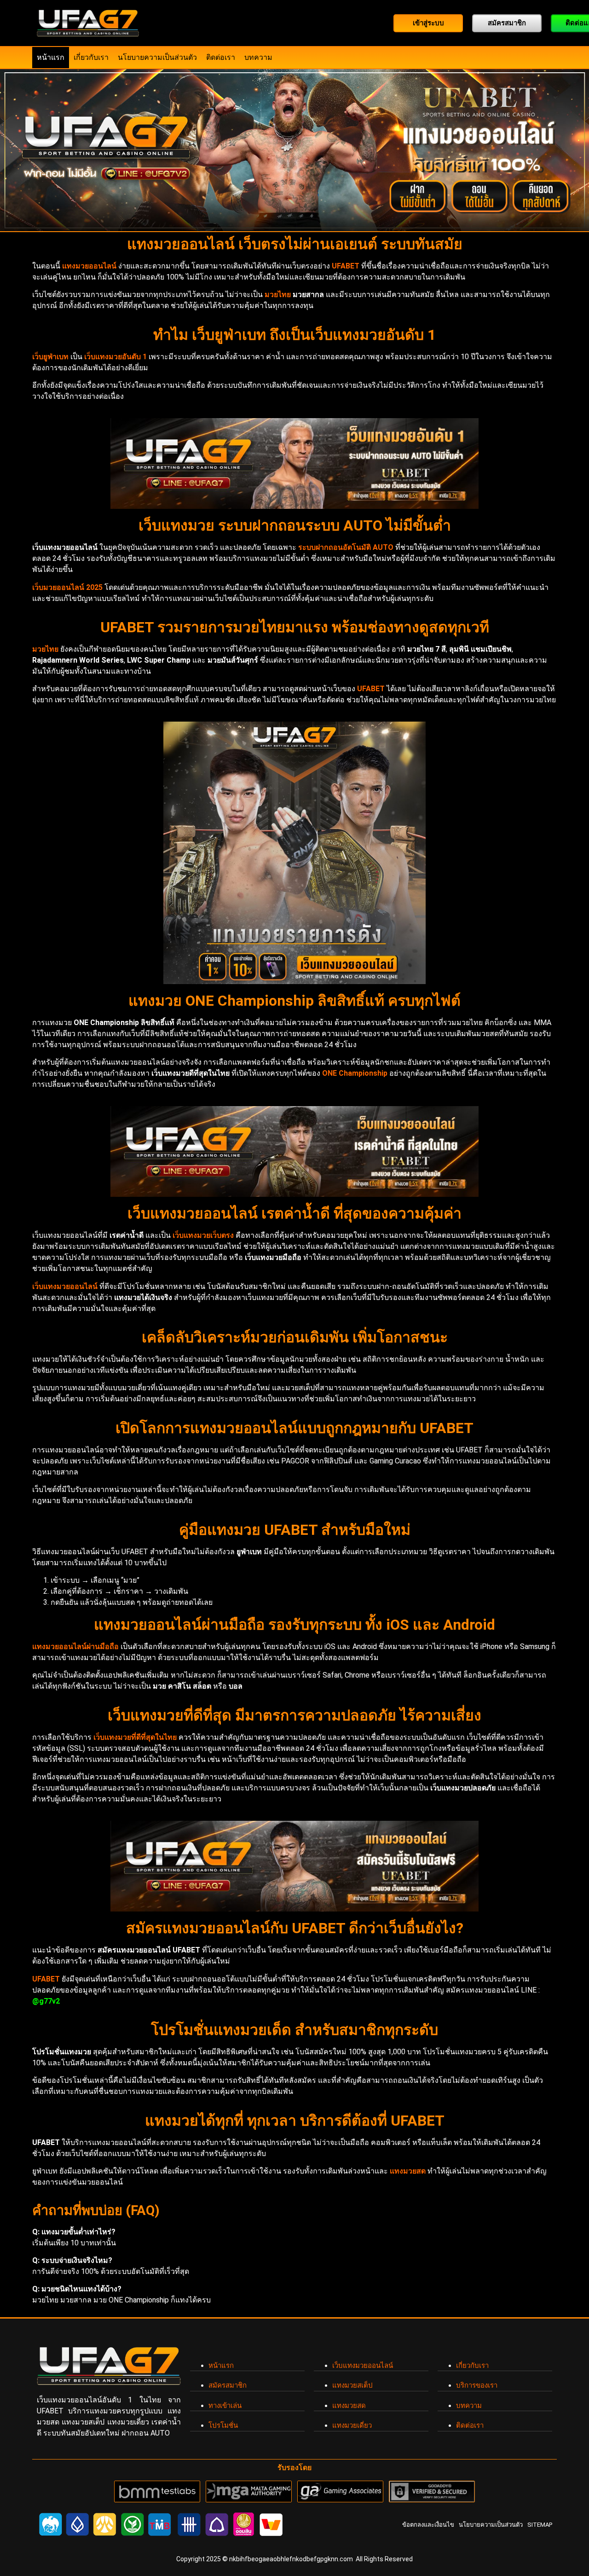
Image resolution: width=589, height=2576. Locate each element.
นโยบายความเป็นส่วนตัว (157, 57)
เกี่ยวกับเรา (91, 57)
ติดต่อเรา (221, 57)
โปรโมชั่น (223, 2425)
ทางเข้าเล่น (225, 2406)
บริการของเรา (477, 2385)
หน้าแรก (51, 57)
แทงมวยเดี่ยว (352, 2425)
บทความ (258, 57)
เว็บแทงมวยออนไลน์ (363, 2366)
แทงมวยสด (349, 2406)
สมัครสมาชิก (228, 2385)
